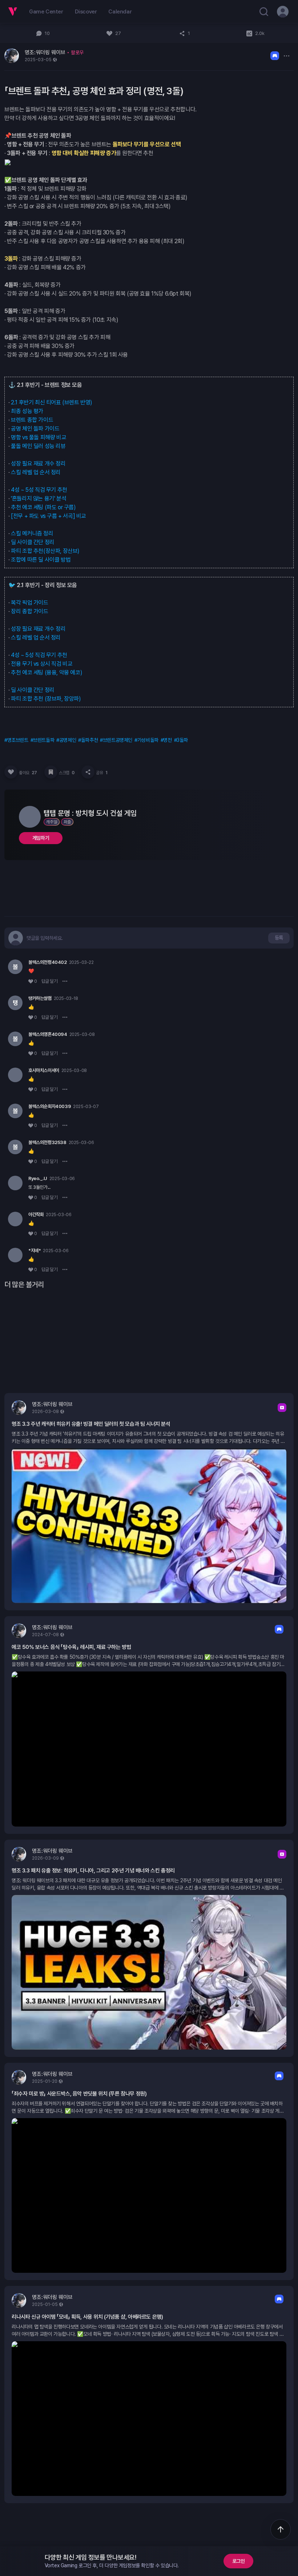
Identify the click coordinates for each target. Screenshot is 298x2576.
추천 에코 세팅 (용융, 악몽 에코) (47, 672)
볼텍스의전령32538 (47, 1142)
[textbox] (45, 938)
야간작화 (36, 1214)
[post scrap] (51, 772)
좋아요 (28, 773)
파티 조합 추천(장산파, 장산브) (45, 551)
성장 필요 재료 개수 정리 (38, 464)
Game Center (46, 12)
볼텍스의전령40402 (48, 962)
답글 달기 (50, 981)
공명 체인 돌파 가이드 (35, 429)
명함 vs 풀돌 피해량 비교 (39, 437)
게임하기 (41, 838)
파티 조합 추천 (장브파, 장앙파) (46, 699)
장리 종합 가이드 (29, 611)
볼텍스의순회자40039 (50, 1106)
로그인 (239, 2561)
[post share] (88, 772)
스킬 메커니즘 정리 (32, 533)
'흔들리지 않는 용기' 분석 (39, 498)
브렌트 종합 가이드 (32, 420)
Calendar (120, 12)
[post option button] (286, 56)
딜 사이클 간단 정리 (33, 542)
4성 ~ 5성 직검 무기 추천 (39, 490)
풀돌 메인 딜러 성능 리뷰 (38, 446)
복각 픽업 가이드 (29, 603)
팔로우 (77, 52)
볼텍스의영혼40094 (48, 1034)
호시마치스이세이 (44, 1070)
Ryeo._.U (38, 1178)
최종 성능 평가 (27, 411)
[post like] (11, 772)
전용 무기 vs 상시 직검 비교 (42, 664)
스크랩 (67, 773)
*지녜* (35, 1251)
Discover (86, 12)
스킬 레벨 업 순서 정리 (36, 472)
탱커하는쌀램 (40, 998)
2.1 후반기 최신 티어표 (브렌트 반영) (52, 402)
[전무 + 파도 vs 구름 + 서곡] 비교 (49, 516)
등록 (279, 938)
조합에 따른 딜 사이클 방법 (41, 560)
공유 (102, 773)
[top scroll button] (281, 2529)
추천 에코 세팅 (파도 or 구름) (43, 507)
